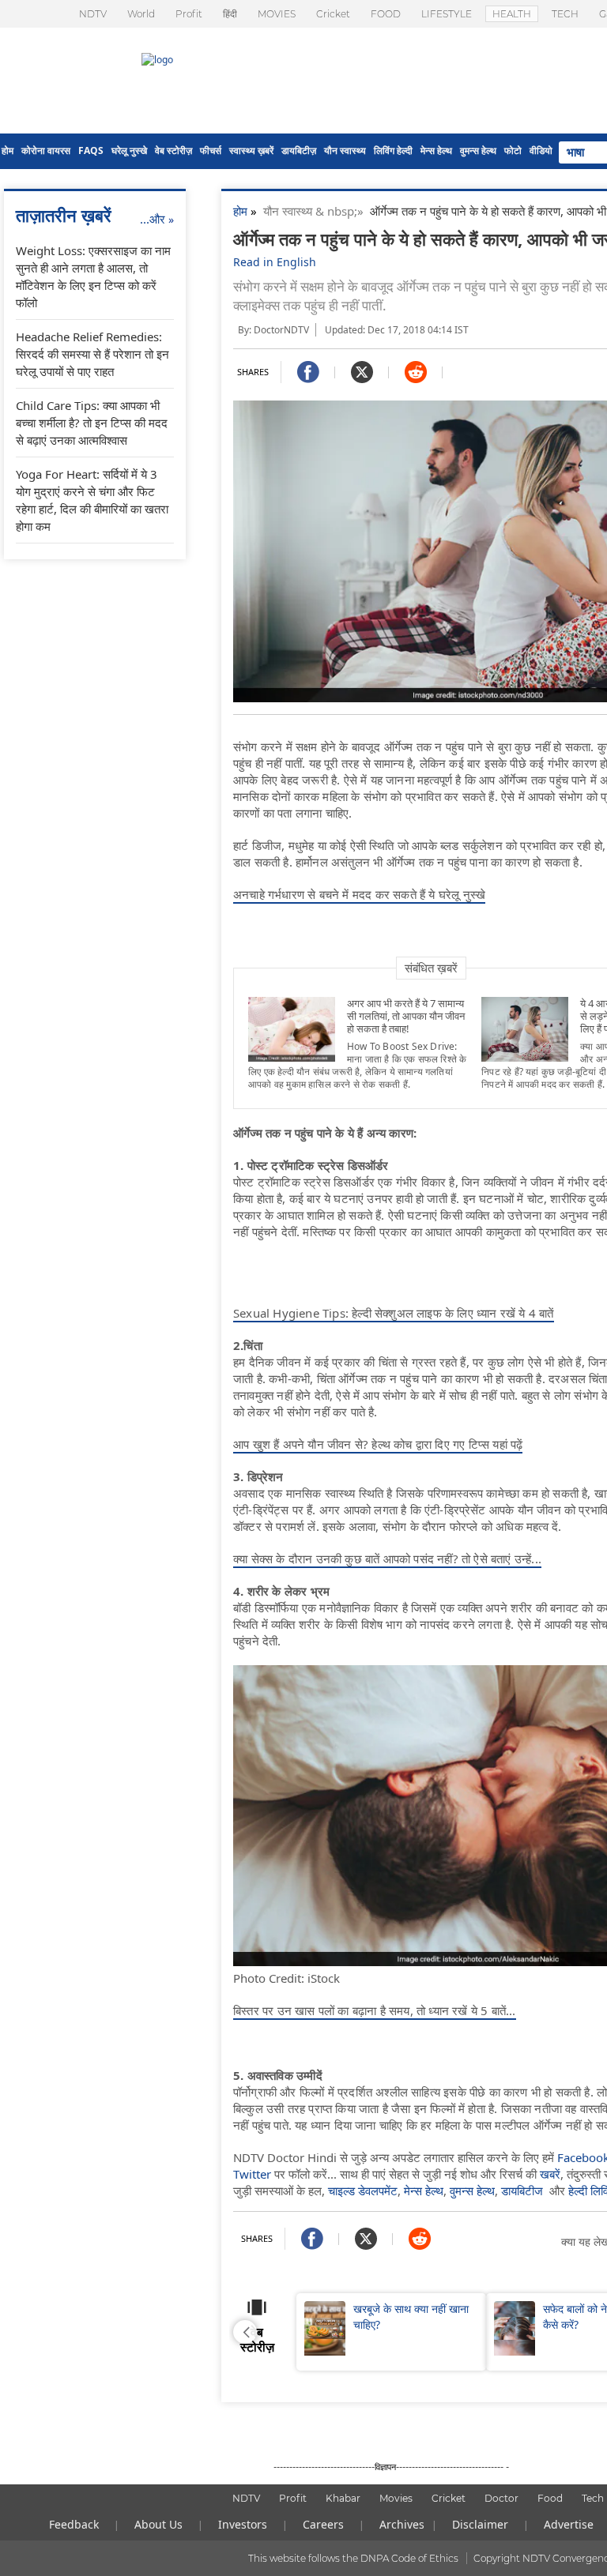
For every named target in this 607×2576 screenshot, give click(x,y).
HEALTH (512, 14)
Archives (402, 2524)
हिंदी (230, 14)
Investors (243, 2524)
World (141, 14)
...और (157, 219)
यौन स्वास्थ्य (345, 150)
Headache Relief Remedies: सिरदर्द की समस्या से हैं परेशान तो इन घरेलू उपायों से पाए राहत (92, 354)
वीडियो (541, 150)
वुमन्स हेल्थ (478, 150)
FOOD (386, 14)
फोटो (513, 150)
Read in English (275, 262)
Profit (189, 14)
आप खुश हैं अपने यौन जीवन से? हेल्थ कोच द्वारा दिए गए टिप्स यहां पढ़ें (378, 1444)
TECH (565, 14)
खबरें (550, 2174)
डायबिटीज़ (299, 150)
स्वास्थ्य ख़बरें (251, 150)
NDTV (93, 14)
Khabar (343, 2498)
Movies (396, 2498)
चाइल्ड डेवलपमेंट (363, 2191)
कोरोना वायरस (46, 150)
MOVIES (277, 14)
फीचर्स (211, 150)
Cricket (333, 14)
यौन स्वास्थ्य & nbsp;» (317, 211)
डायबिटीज (522, 2191)
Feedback (74, 2524)
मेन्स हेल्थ (436, 150)
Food (550, 2498)
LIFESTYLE (447, 14)
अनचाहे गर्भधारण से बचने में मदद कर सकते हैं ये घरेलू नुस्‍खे (359, 894)
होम (8, 150)
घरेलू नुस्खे (129, 150)
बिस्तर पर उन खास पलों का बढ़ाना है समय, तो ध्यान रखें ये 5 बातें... (375, 2010)
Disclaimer (480, 2524)
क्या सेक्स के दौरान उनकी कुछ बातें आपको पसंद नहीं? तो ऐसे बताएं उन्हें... (387, 1559)
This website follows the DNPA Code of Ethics (353, 2558)
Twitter (252, 2174)
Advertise (569, 2524)
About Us (158, 2524)
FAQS (91, 150)
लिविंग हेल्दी (393, 150)
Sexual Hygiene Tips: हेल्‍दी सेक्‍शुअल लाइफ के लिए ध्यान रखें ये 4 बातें (394, 1313)
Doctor (501, 2498)
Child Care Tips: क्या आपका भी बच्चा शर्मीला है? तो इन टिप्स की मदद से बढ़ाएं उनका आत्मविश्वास (92, 423)
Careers (323, 2524)
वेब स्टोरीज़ (173, 150)
